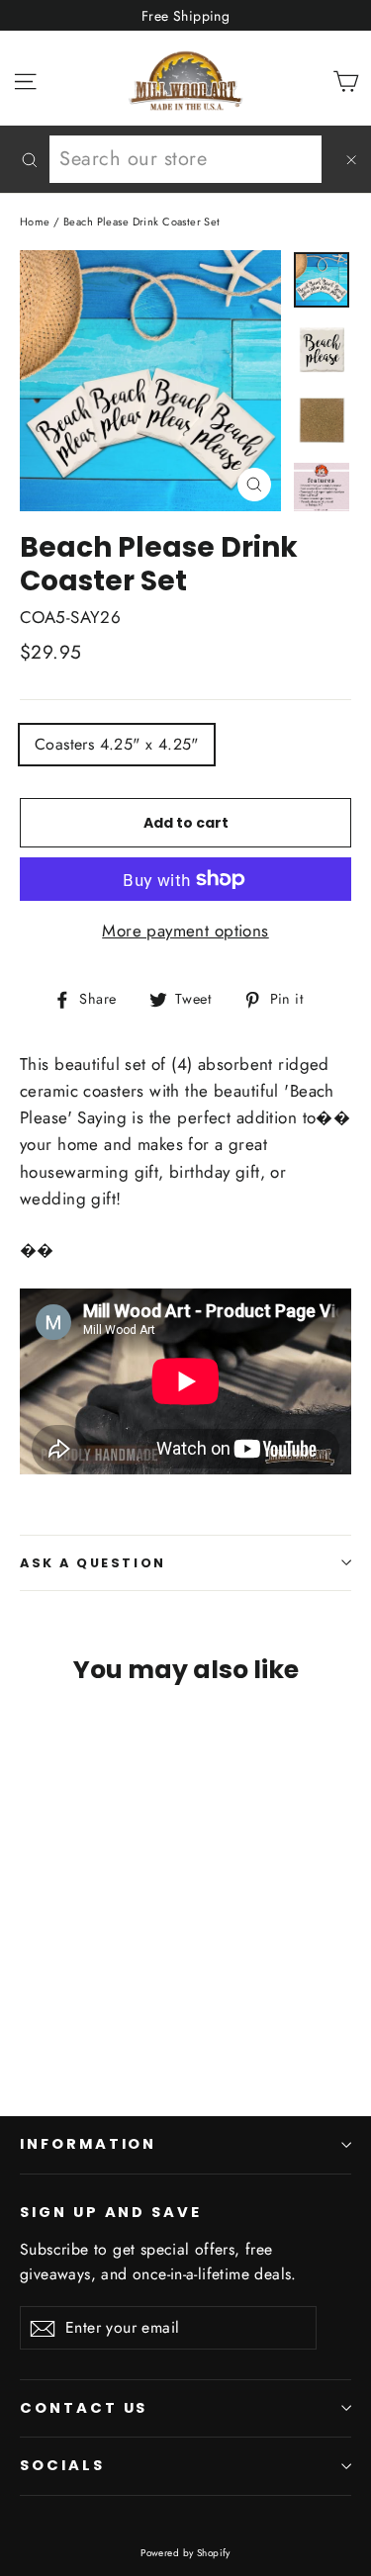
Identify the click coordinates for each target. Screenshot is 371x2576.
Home (35, 222)
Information (88, 2144)
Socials (62, 2465)
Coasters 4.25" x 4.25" (117, 744)
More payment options (185, 931)
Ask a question (93, 1563)
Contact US (84, 2408)
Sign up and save (111, 2212)
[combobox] (185, 159)
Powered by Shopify (185, 2553)
